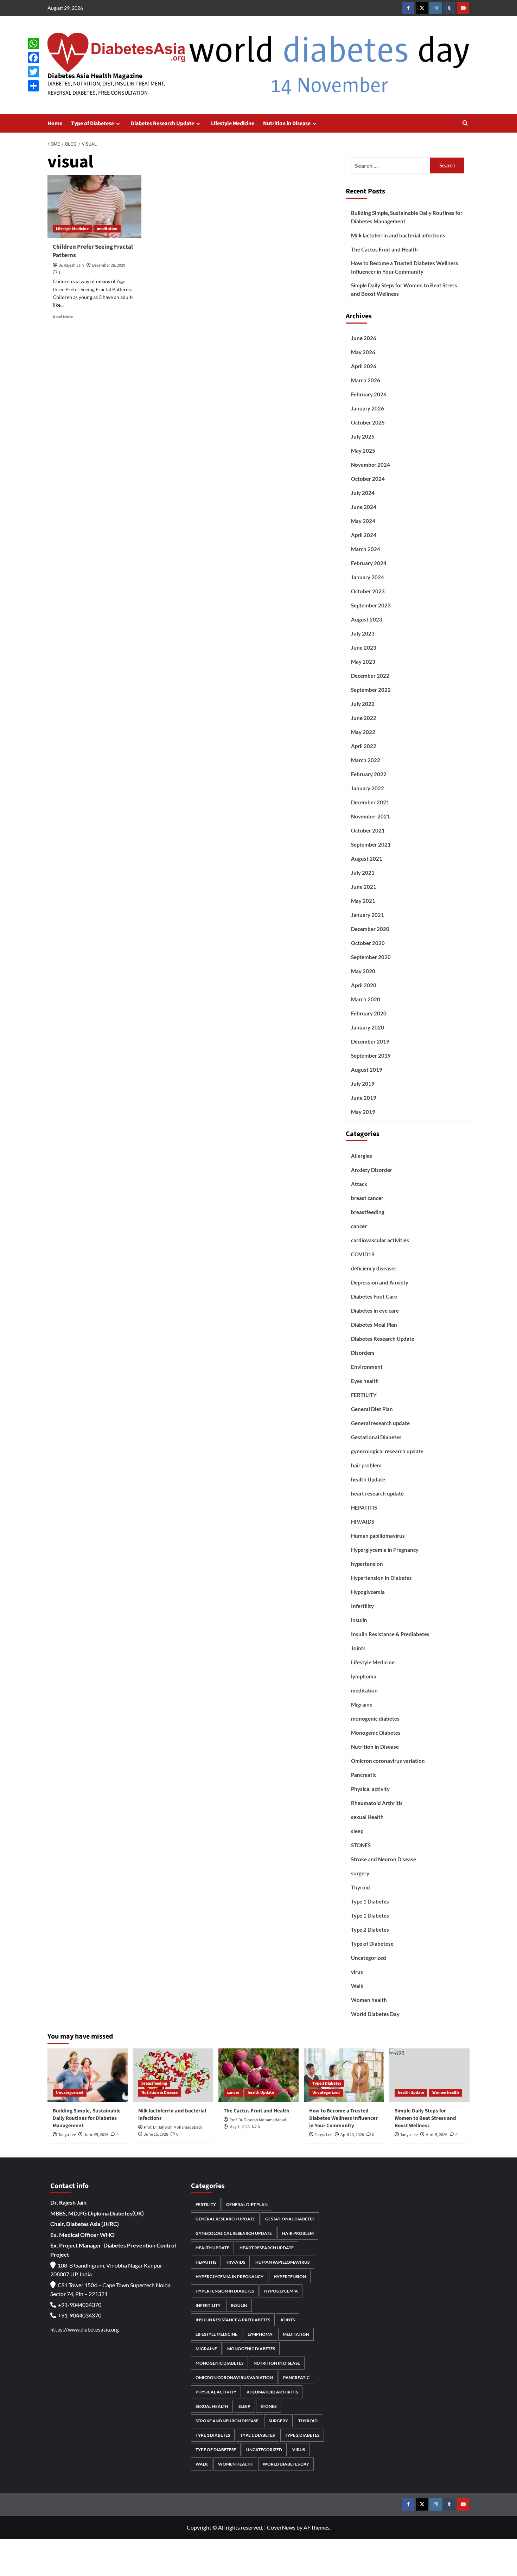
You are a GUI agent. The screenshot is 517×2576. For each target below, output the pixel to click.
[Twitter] (33, 72)
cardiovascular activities (380, 1240)
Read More (63, 317)
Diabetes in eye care (375, 1311)
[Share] (33, 86)
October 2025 (368, 422)
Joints (358, 1648)
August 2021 (367, 859)
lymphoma (364, 1676)
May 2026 (363, 352)
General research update (380, 1423)
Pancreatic (364, 1775)
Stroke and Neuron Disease (384, 1859)
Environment (367, 1367)
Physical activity (370, 1789)
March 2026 (366, 380)
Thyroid (360, 1887)
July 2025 (363, 436)
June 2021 (364, 887)
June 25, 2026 (96, 2135)
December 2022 (370, 676)
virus (357, 1972)
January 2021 (368, 915)
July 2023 (363, 633)
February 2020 (369, 1013)
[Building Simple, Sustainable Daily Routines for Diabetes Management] (88, 2075)
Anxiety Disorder (372, 1170)
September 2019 (371, 1056)
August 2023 (367, 619)
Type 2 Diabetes (370, 1930)
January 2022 (368, 788)
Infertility (362, 1606)
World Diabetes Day (375, 2014)
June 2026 (364, 338)
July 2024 (363, 493)
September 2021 (371, 844)
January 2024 (368, 577)
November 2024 (371, 465)
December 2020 (370, 929)
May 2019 (363, 1112)
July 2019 (363, 1084)
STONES (361, 1845)
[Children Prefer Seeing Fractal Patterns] (94, 206)
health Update (368, 1479)
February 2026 (369, 394)
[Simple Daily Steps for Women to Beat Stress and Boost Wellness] (429, 2075)
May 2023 (363, 662)
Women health (369, 2000)
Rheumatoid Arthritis (377, 1803)
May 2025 (363, 451)
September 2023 (371, 605)
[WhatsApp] (33, 44)
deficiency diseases (374, 1268)
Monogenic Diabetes (376, 1733)
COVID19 (363, 1254)
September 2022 (371, 690)
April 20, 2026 (352, 2135)
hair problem (366, 1465)
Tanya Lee (67, 2135)
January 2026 (368, 408)
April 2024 (364, 535)
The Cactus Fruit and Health (384, 249)
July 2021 (363, 873)
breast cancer (367, 1198)
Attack (359, 1184)
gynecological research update (387, 1451)
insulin (359, 1620)
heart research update (377, 1493)
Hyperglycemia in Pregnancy (385, 1550)
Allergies (362, 1156)
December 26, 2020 (109, 265)
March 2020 (366, 999)
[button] (465, 124)
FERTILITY (364, 1395)
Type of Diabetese (92, 123)
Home (55, 123)
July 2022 (363, 704)
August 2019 (367, 1070)
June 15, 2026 (156, 2134)
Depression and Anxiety (380, 1282)
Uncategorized (369, 1958)
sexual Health (367, 1817)
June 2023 (364, 648)
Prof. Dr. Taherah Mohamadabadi (173, 2127)
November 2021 (371, 816)
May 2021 (363, 901)
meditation (107, 229)
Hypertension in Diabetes (381, 1578)
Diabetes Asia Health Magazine (95, 76)
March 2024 (366, 549)
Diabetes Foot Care (374, 1296)
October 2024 (368, 479)
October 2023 (368, 591)
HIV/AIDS (363, 1522)
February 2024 (369, 563)
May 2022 (363, 732)
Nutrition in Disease (287, 123)
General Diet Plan (372, 1409)
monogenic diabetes (375, 1719)
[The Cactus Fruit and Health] (258, 2075)
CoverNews (281, 2527)
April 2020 (364, 985)
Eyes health (365, 1381)
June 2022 (364, 718)
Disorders (363, 1353)
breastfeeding (368, 1212)
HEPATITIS (364, 1507)
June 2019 (364, 1098)
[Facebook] (33, 58)
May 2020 (363, 971)
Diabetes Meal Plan (374, 1325)
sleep (357, 1831)
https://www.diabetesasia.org (85, 2329)
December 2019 (370, 1041)
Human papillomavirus (378, 1536)
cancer (359, 1226)
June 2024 (364, 507)
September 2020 (371, 957)
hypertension (367, 1564)
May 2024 (363, 521)
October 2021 (368, 830)
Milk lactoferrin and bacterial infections (398, 235)
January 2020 (368, 1027)
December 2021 (370, 802)
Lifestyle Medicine (233, 123)
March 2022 (366, 760)
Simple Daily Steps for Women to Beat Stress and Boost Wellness (404, 289)
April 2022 (364, 746)
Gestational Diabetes (376, 1437)
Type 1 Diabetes (370, 1901)
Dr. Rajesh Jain (71, 265)
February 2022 (369, 774)
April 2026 (364, 366)
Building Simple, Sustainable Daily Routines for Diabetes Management (407, 217)
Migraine (362, 1704)
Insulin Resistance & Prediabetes (390, 1634)
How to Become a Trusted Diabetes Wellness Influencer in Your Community (405, 267)
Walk (357, 1986)
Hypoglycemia (368, 1592)
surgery (360, 1873)
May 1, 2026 (240, 2127)
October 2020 (368, 943)
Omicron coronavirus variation (388, 1761)
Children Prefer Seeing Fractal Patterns (93, 251)
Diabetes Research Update (162, 123)
